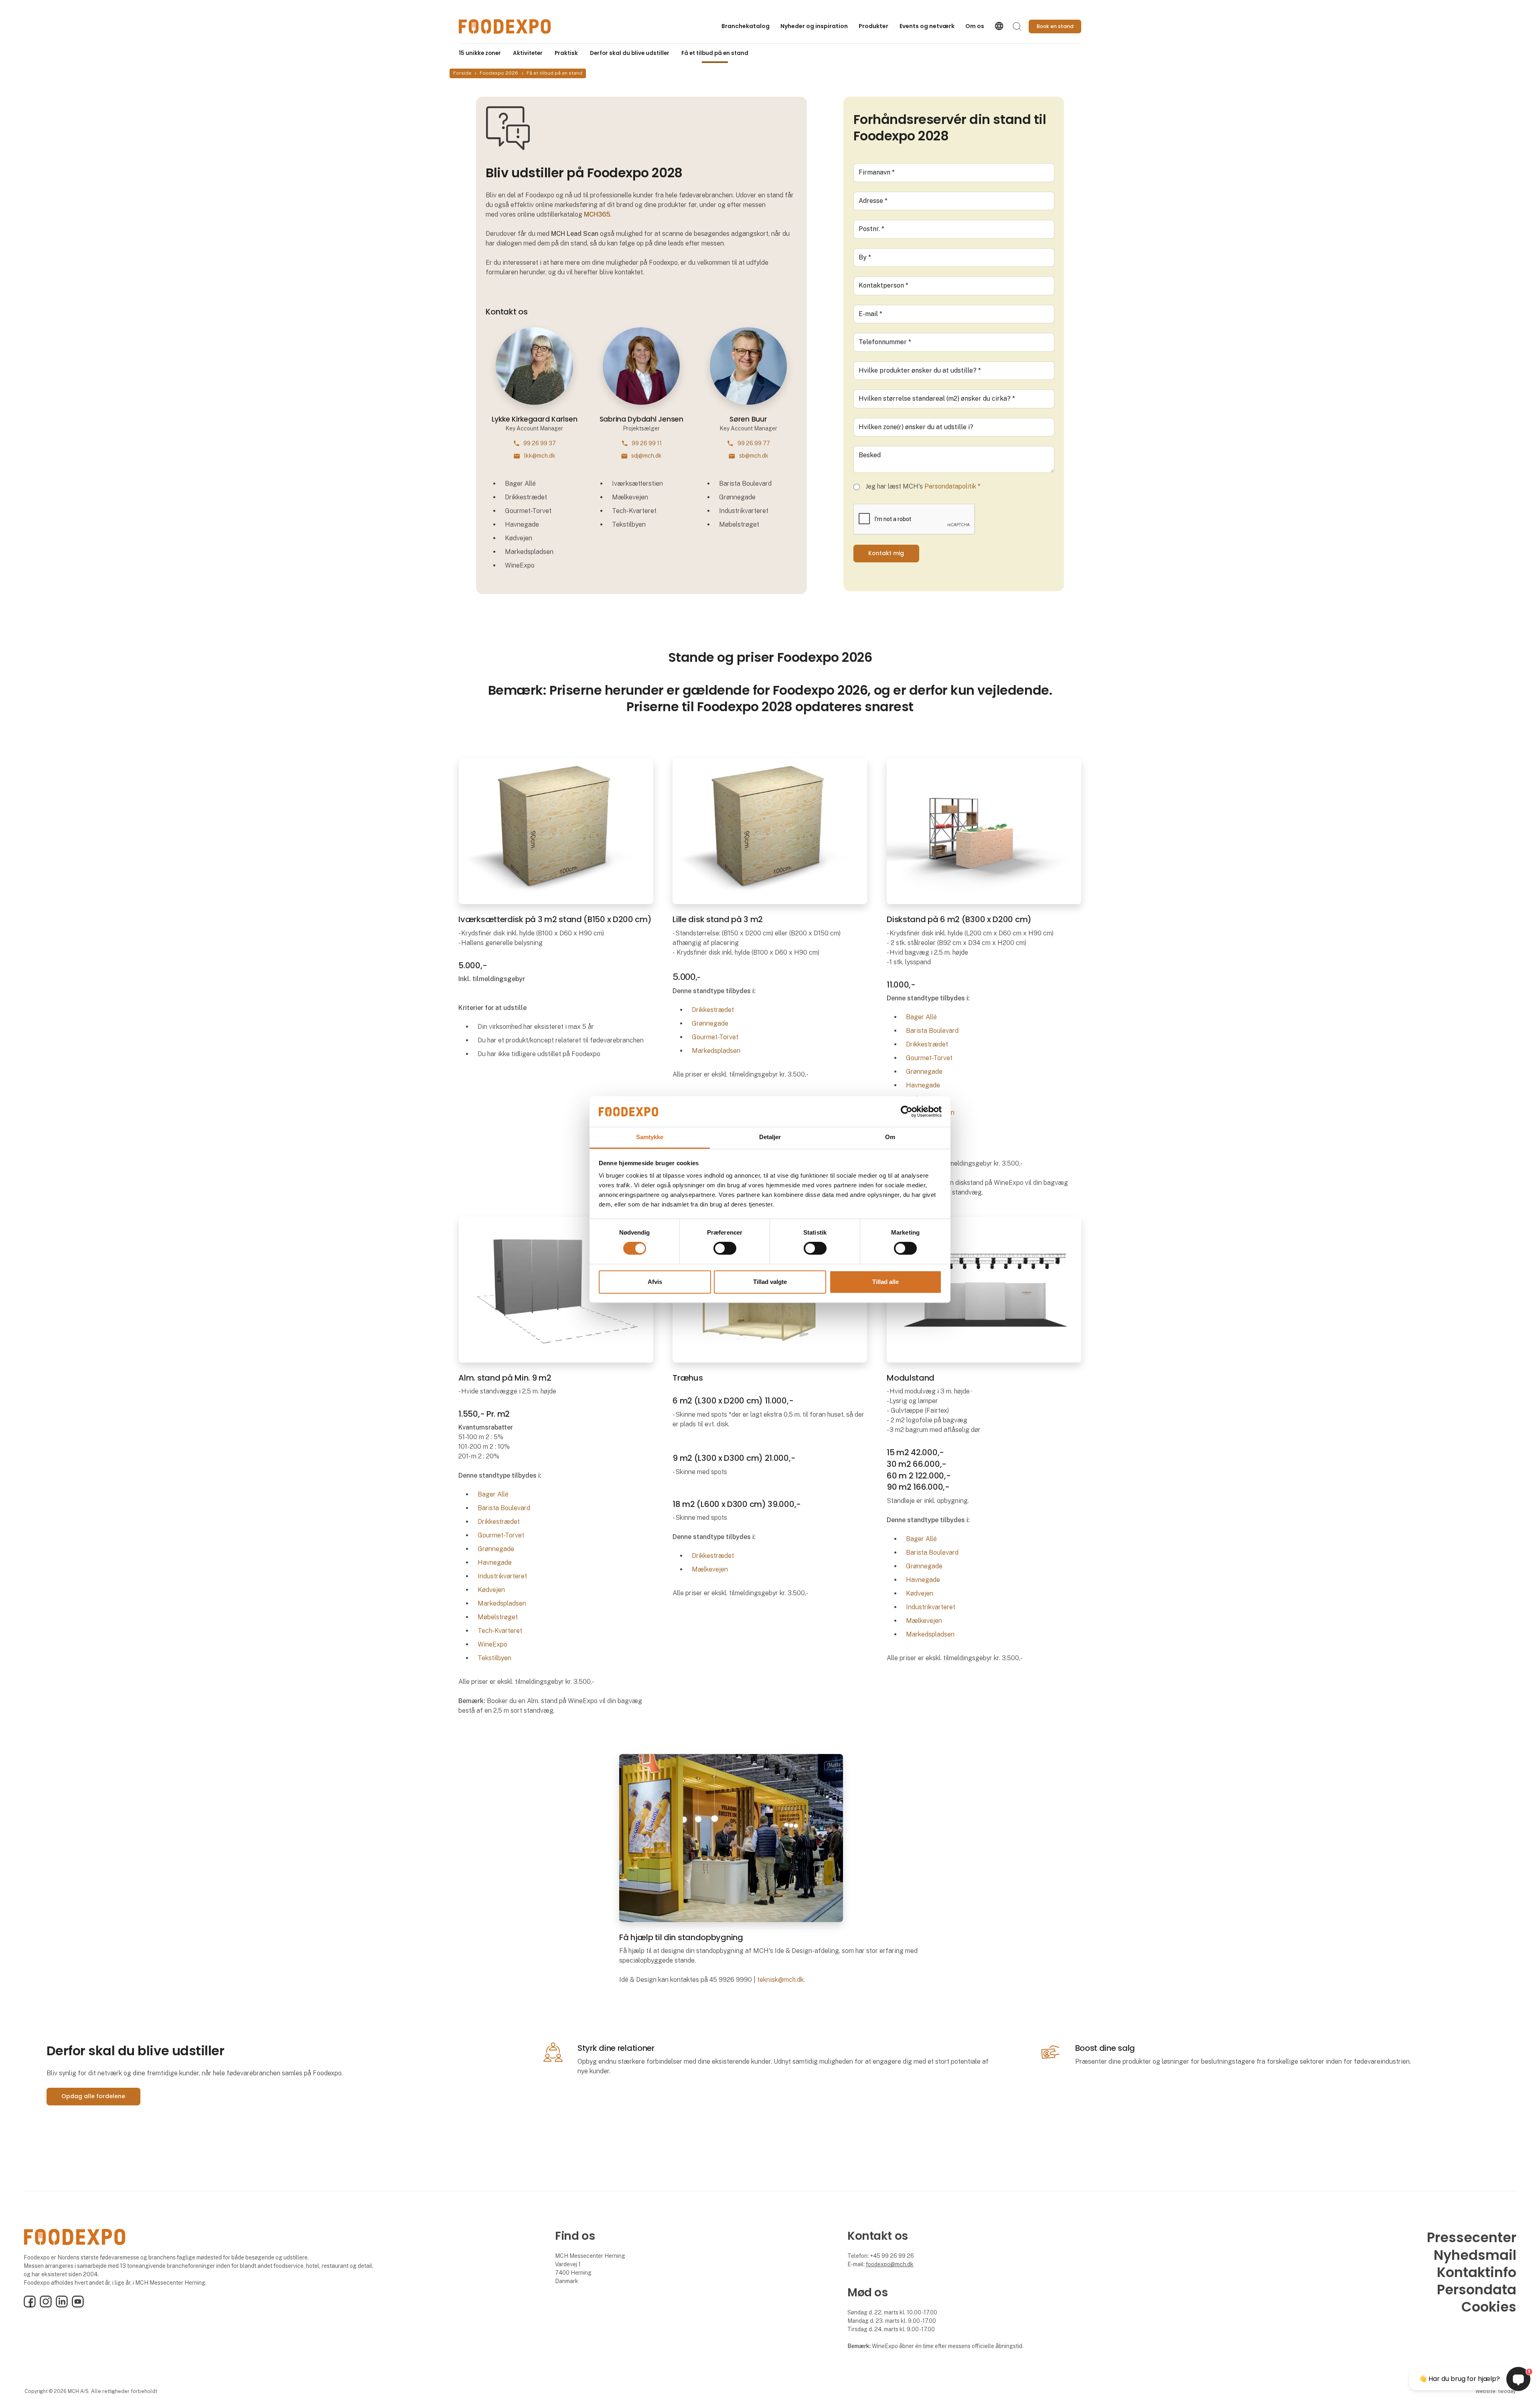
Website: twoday (1495, 2391)
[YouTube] (78, 2306)
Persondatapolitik (950, 486)
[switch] (725, 1248)
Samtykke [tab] (650, 1137)
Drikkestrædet (713, 1010)
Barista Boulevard (932, 1031)
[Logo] (505, 26)
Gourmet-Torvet (715, 1037)
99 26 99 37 (540, 443)
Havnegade (923, 1085)
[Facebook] (30, 2306)
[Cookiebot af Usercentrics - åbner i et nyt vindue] (907, 1111)
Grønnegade (710, 1023)
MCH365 (597, 214)
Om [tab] (890, 1137)
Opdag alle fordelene (93, 2096)
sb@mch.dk (754, 456)
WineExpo (492, 1644)
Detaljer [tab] (770, 1137)
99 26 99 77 (754, 443)
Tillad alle (885, 1282)
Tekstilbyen (494, 1658)
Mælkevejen (711, 1569)
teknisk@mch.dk (780, 1980)
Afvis (655, 1282)
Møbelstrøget (498, 1617)
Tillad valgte (770, 1282)
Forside (462, 73)
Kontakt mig (886, 553)
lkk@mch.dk (540, 456)
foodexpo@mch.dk (890, 2264)
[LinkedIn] (62, 2306)
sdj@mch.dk (646, 456)
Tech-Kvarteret (500, 1631)
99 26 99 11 (647, 443)
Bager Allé (921, 1017)
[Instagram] (46, 2306)
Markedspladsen (716, 1051)
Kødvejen (491, 1590)
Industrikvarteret (502, 1576)
